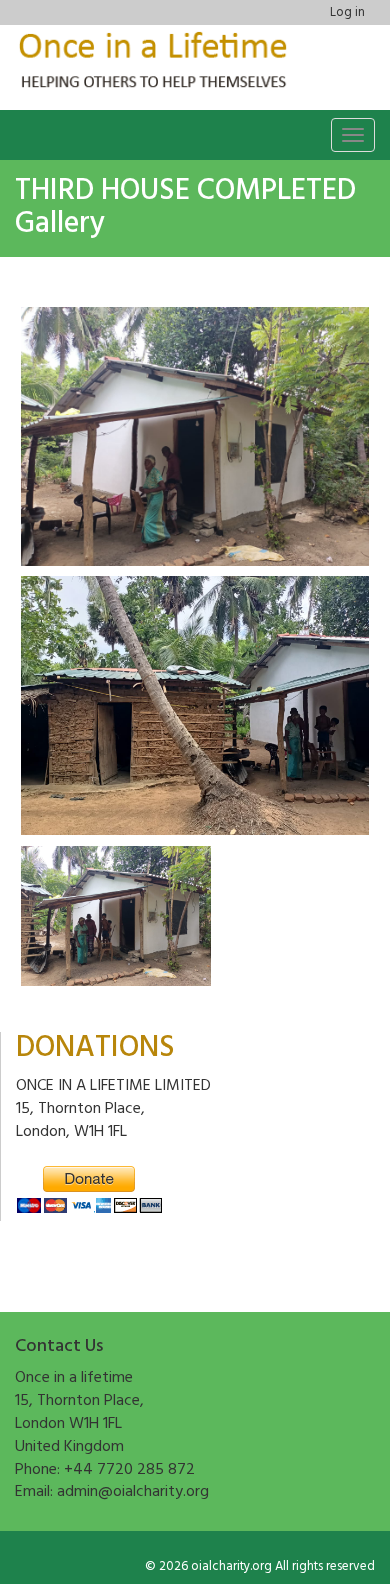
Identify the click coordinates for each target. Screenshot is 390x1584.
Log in (347, 12)
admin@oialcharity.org (133, 1492)
